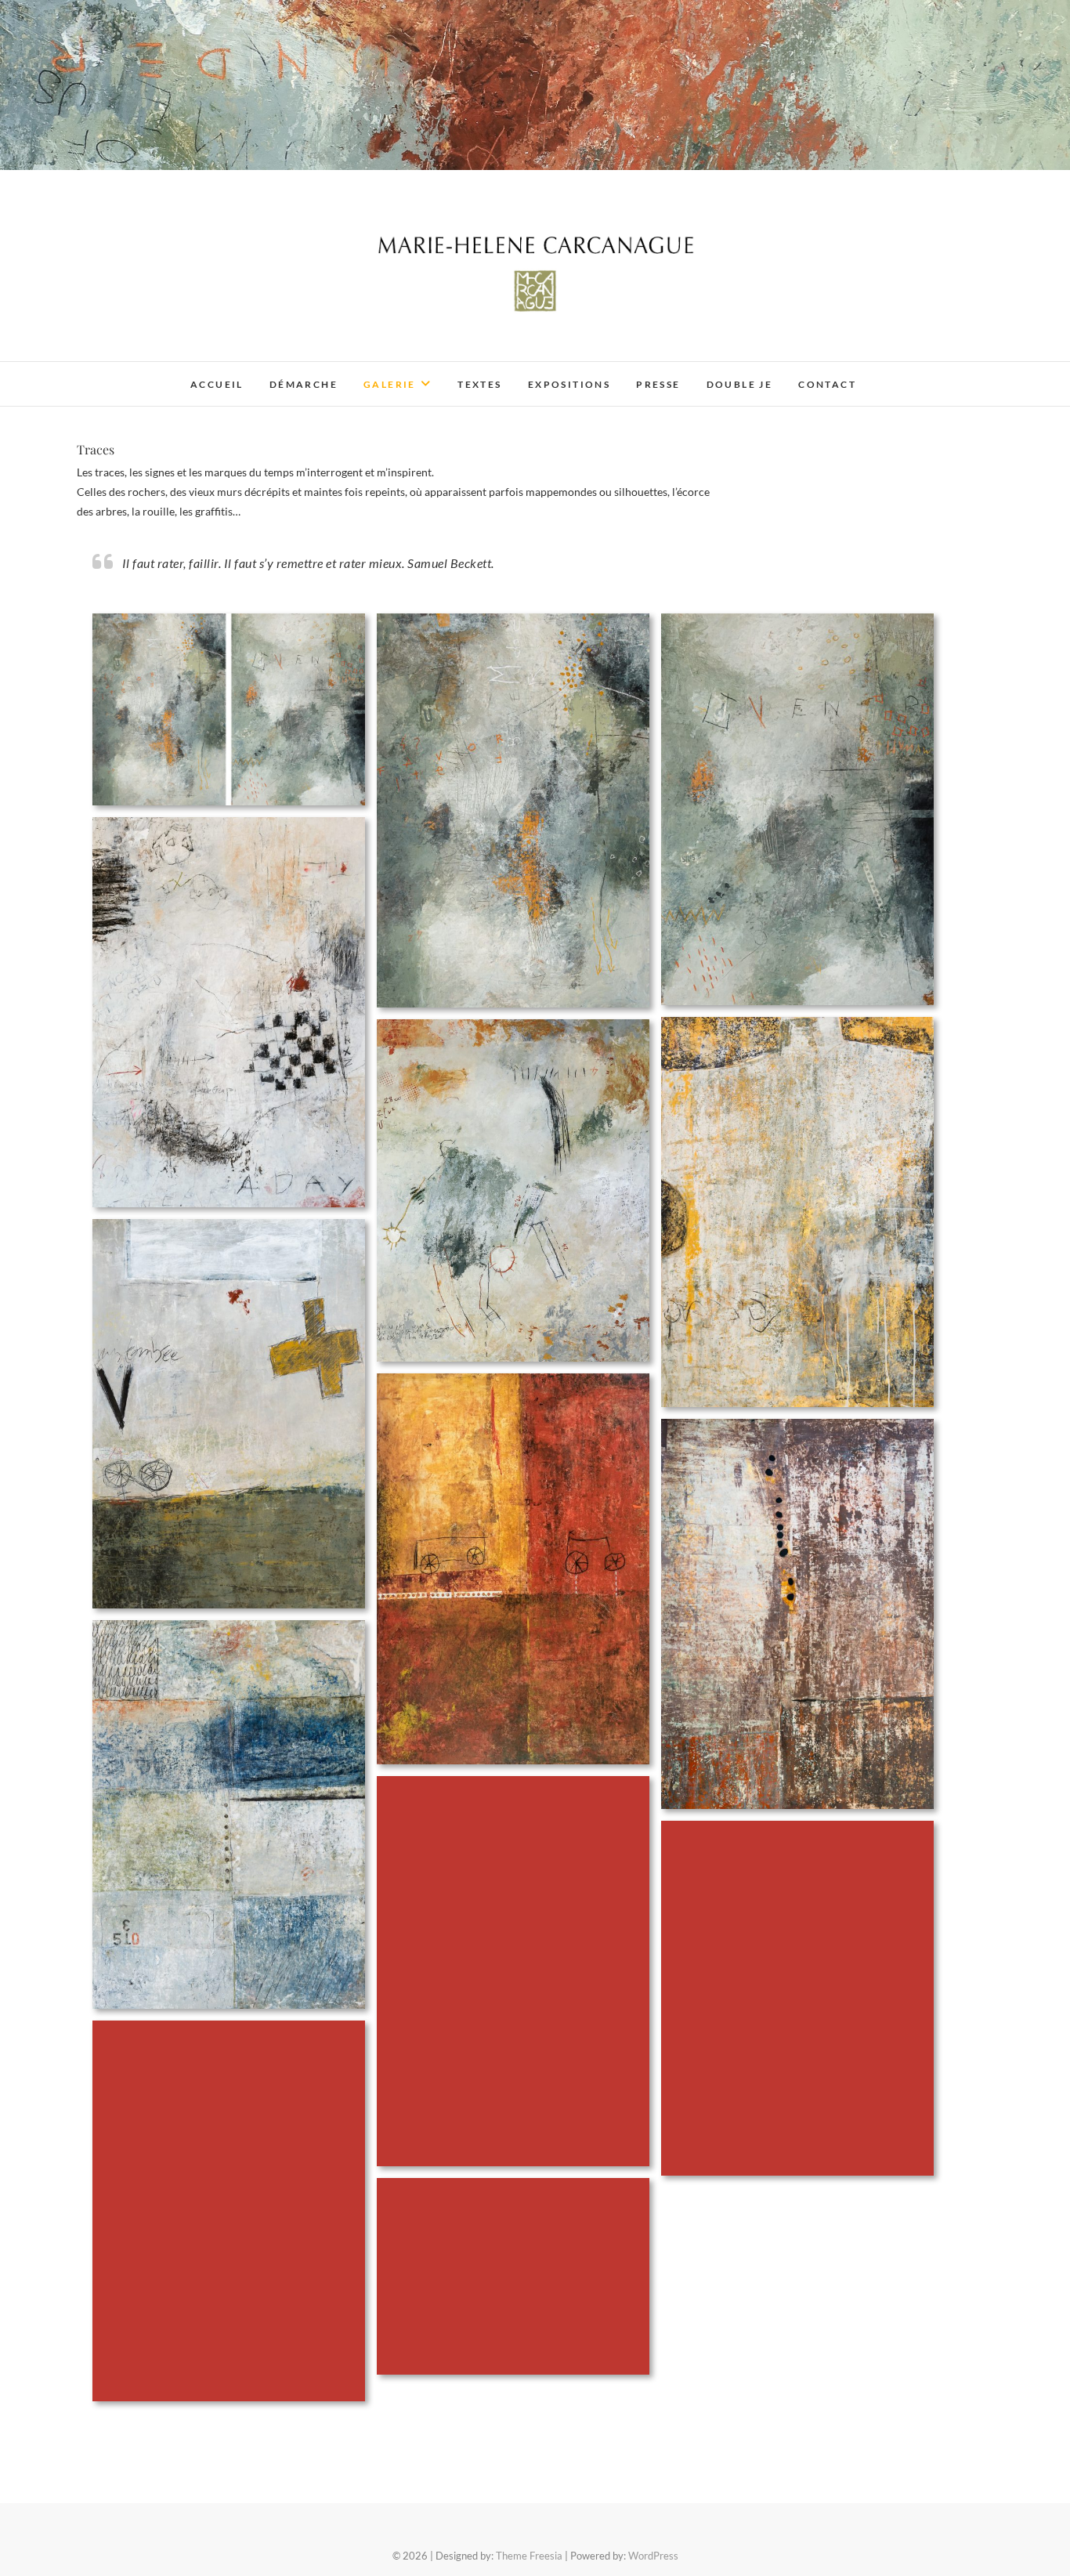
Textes (479, 384)
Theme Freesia (529, 2556)
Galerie (390, 384)
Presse (658, 384)
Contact (827, 384)
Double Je (740, 384)
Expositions (569, 384)
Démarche (304, 384)
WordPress (653, 2556)
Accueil (217, 384)
